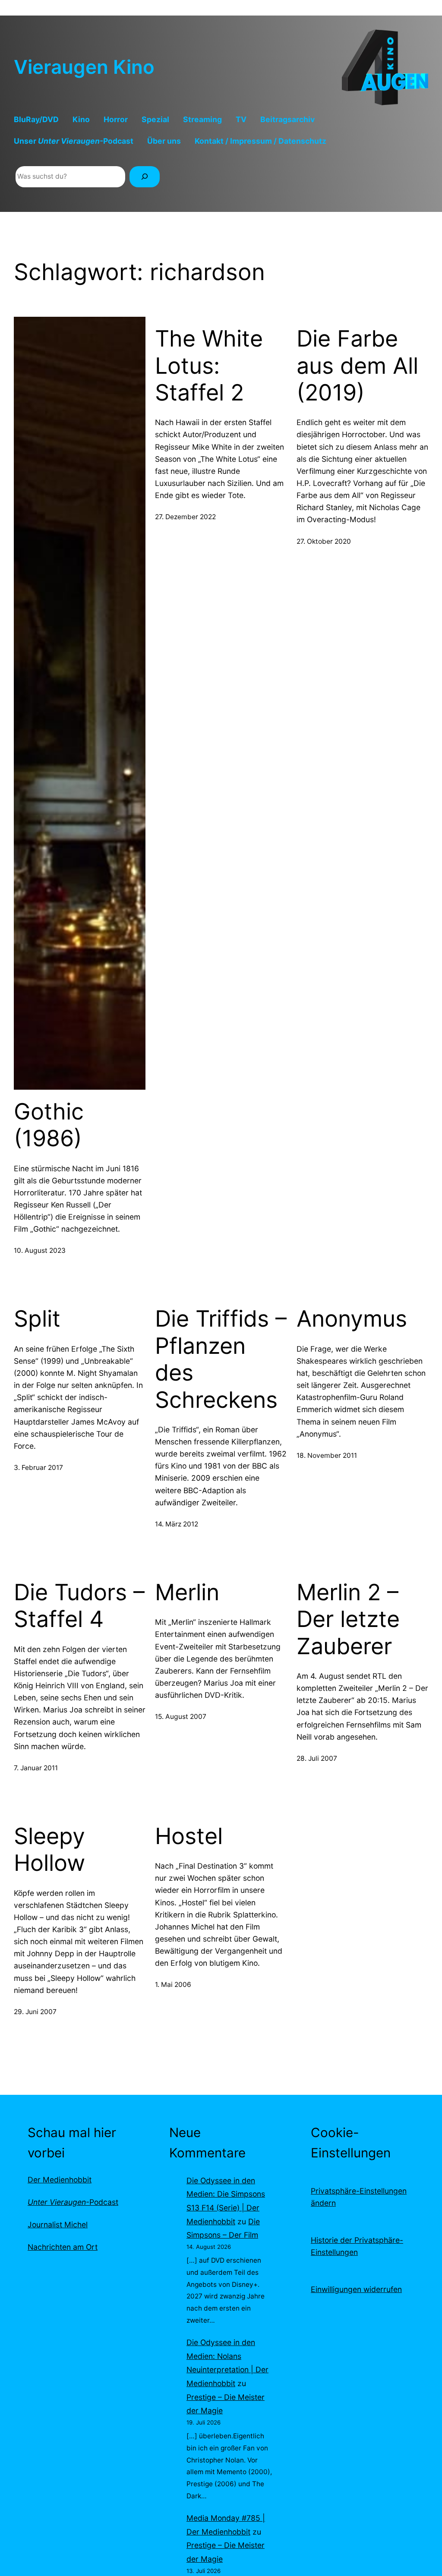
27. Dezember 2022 (185, 517)
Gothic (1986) (49, 1125)
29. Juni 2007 (35, 2012)
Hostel (189, 1836)
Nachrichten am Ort (63, 2247)
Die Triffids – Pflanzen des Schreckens (221, 1359)
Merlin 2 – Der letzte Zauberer (348, 1619)
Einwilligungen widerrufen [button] (356, 2289)
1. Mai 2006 (173, 1985)
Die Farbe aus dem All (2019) (357, 366)
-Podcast (73, 2202)
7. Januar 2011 (36, 1768)
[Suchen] (145, 177)
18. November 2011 (327, 1455)
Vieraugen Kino (84, 67)
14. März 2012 (177, 1524)
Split (37, 1319)
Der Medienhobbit (60, 2180)
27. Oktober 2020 (324, 541)
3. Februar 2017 (38, 1468)
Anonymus (352, 1319)
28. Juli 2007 (317, 1758)
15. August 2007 (181, 1717)
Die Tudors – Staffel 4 (79, 1606)
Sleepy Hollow (49, 1850)
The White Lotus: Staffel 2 (209, 366)
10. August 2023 (40, 1250)
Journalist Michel (58, 2224)
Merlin (187, 1592)
